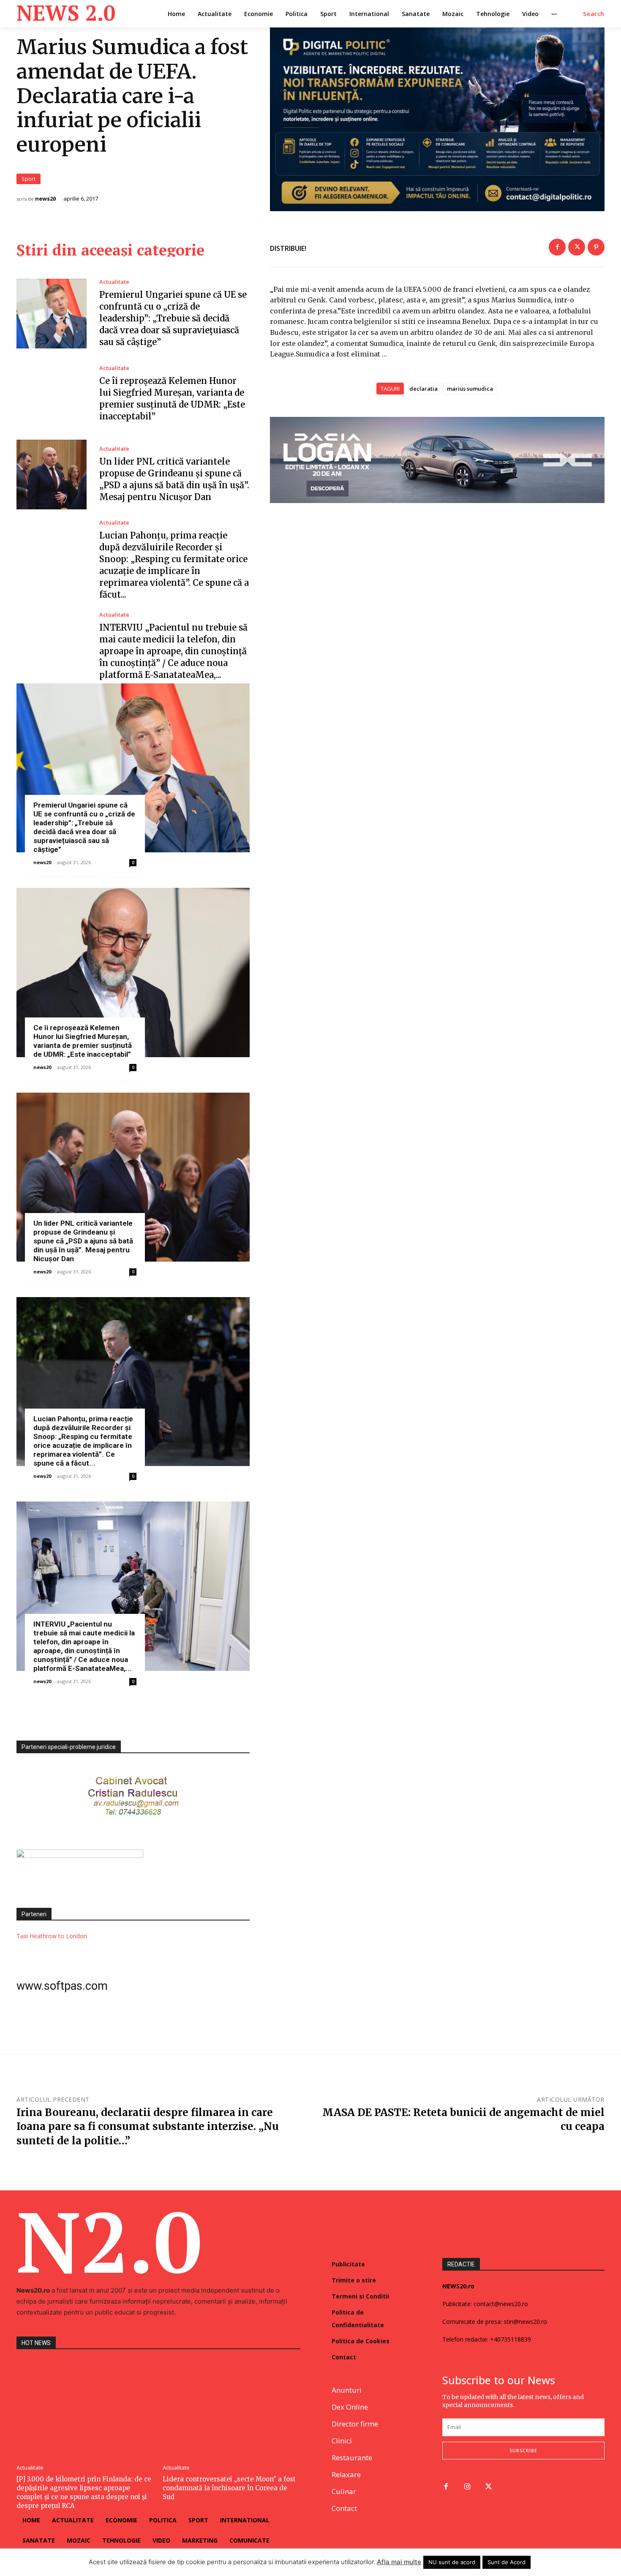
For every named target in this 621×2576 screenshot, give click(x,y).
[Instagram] (467, 2487)
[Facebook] (557, 247)
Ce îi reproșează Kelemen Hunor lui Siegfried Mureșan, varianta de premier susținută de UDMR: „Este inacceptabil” (83, 1041)
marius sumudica (470, 389)
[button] (594, 14)
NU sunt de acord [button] (452, 2562)
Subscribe (523, 2450)
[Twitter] (577, 247)
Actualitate (114, 282)
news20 (45, 199)
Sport (29, 179)
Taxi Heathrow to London (52, 1936)
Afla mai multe (399, 2562)
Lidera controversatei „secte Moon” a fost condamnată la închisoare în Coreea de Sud (229, 2488)
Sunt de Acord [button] (507, 2562)
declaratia (424, 389)
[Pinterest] (596, 247)
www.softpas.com (62, 1986)
